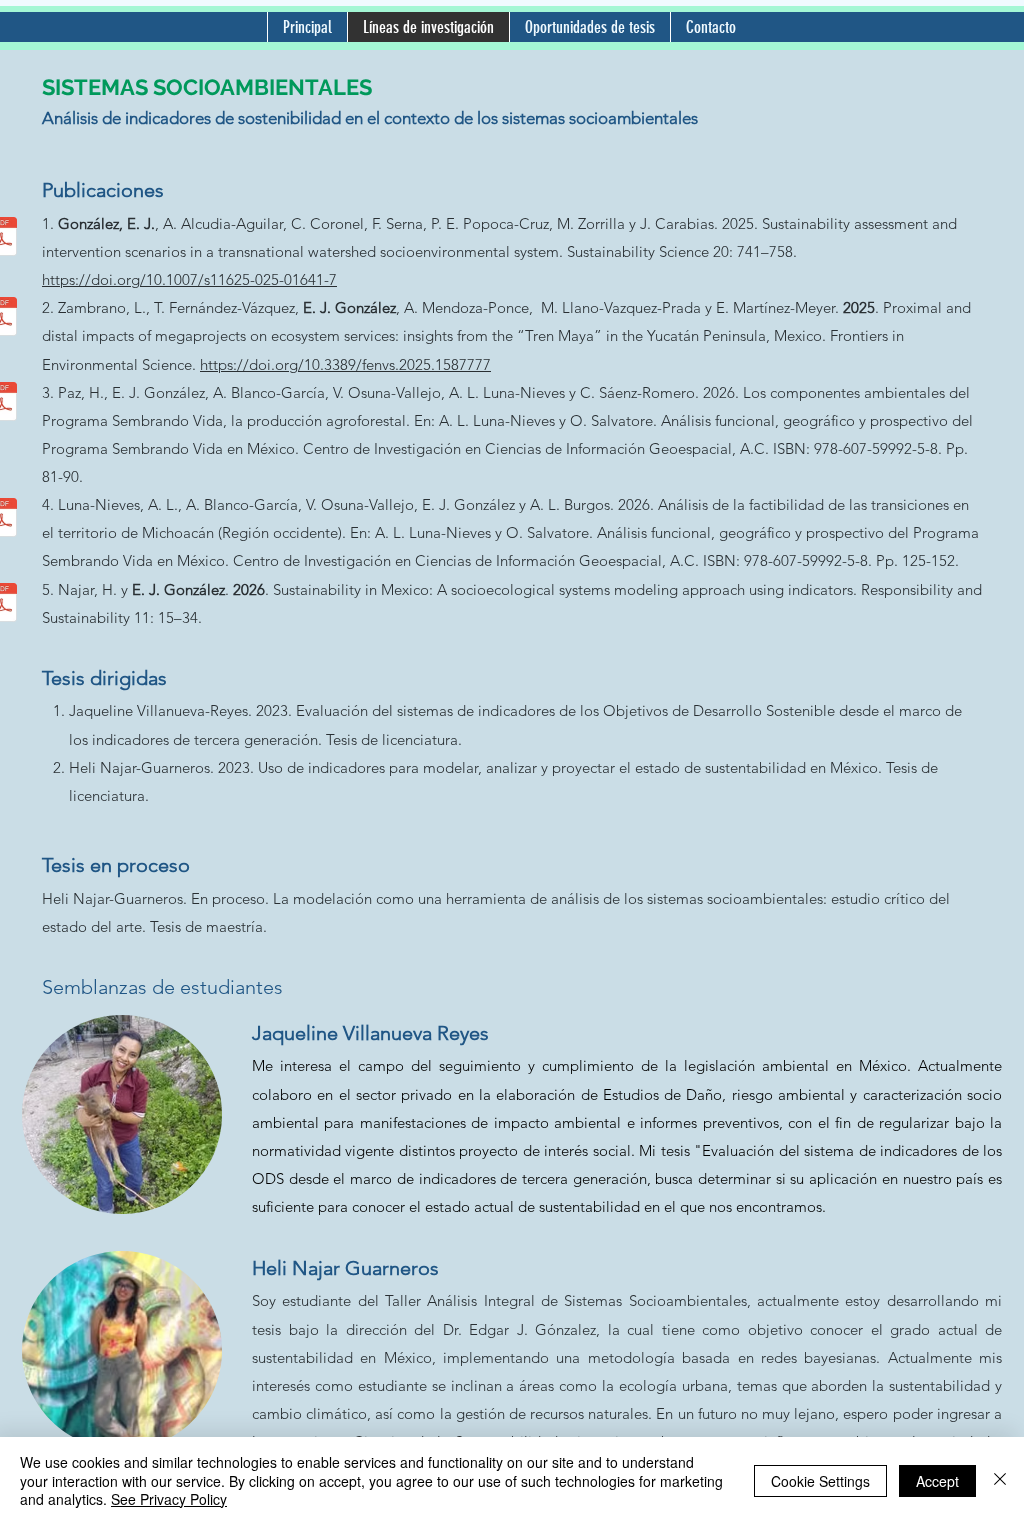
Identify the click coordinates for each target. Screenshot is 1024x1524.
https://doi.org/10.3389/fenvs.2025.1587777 (345, 364)
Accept (937, 1481)
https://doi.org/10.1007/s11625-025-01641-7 (189, 279)
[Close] (1000, 1480)
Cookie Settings (820, 1481)
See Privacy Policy (169, 1499)
